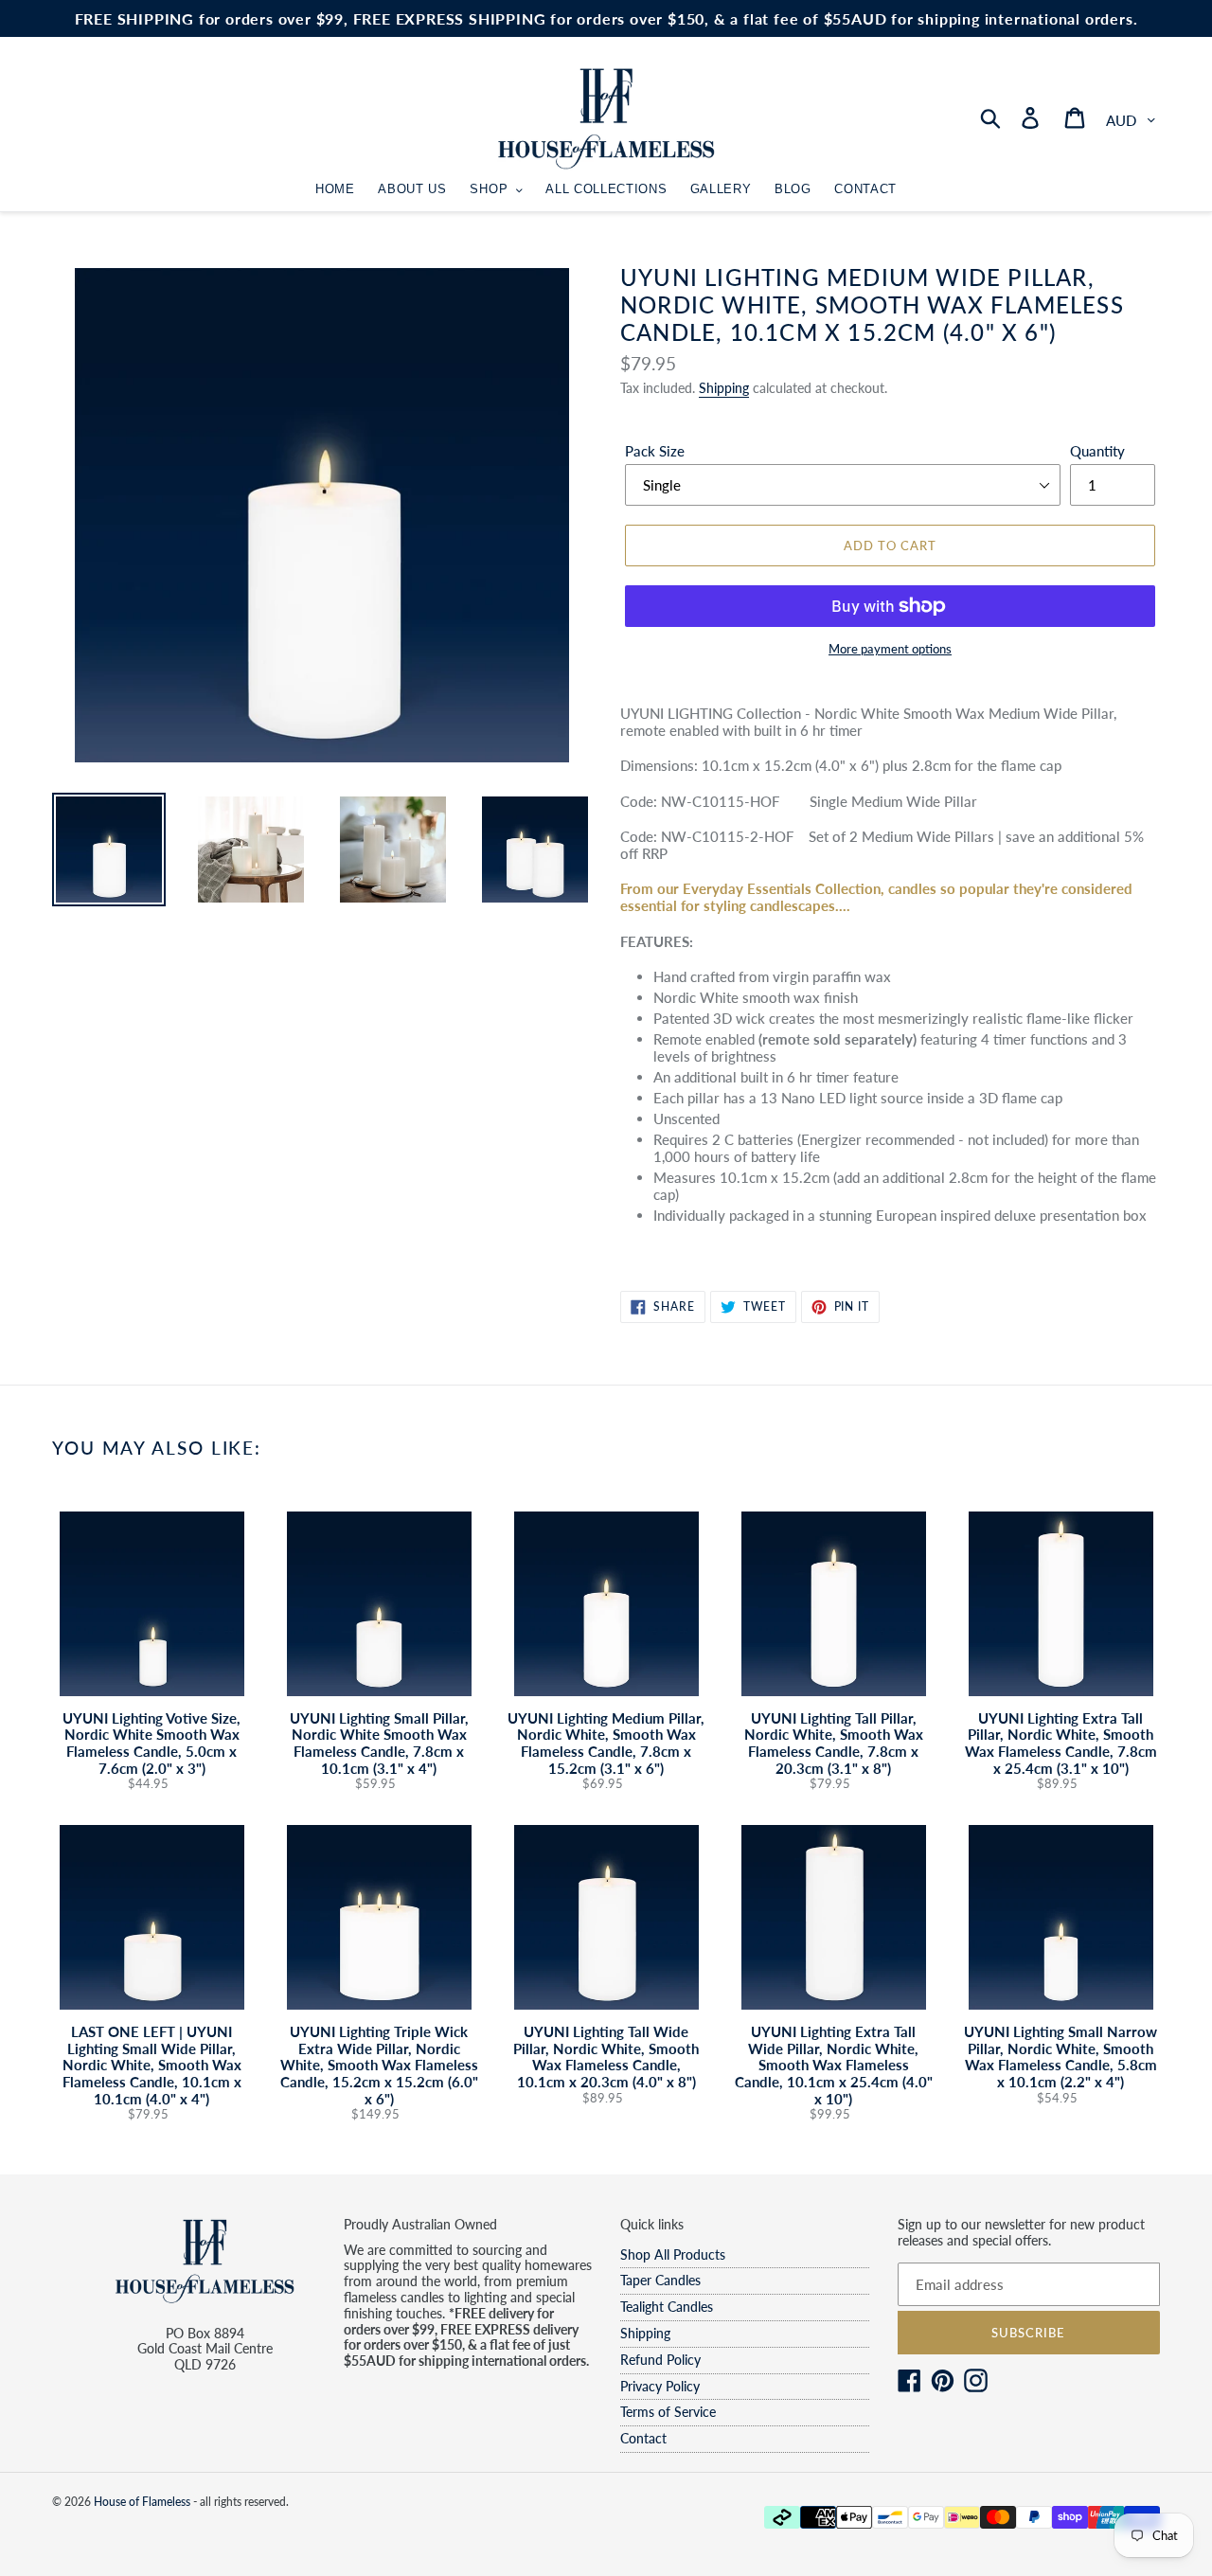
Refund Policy (660, 2360)
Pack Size (655, 451)
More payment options (890, 649)
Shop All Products (673, 2254)
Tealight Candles (667, 2307)
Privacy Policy (660, 2386)
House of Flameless (142, 2502)
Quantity (1097, 451)
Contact (643, 2438)
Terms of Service (668, 2412)
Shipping (724, 388)
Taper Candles (660, 2280)
